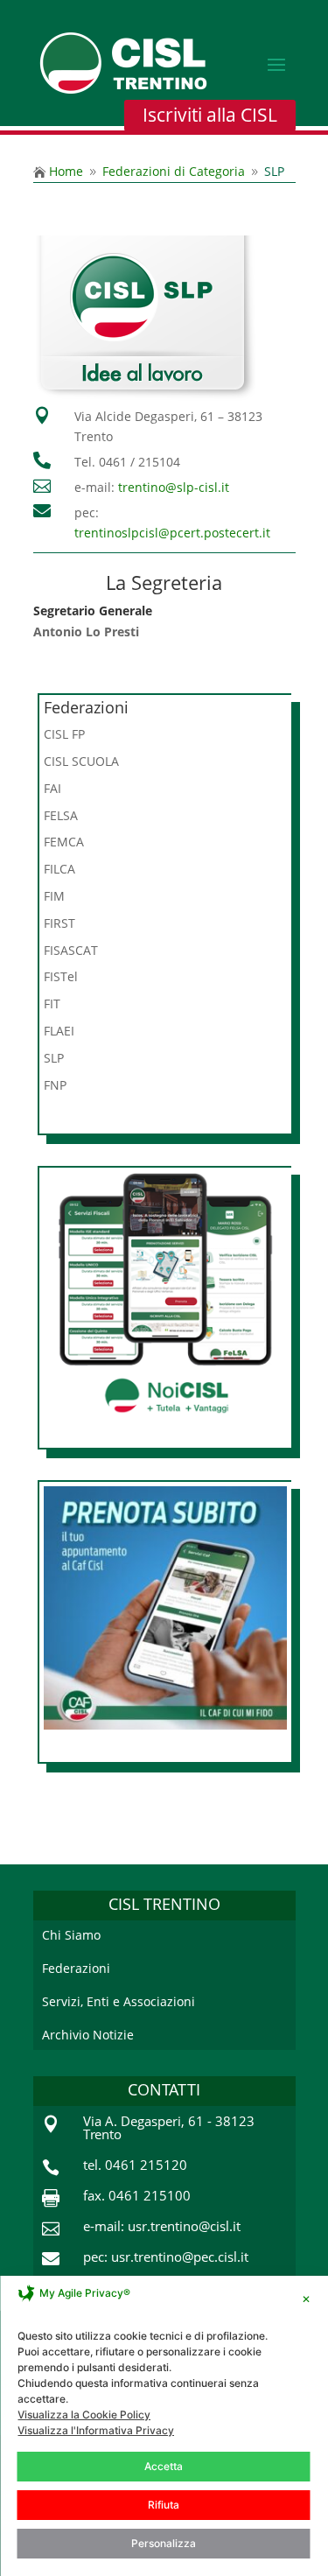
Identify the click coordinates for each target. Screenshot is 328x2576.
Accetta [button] (164, 2466)
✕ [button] (306, 2299)
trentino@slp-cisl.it (174, 487)
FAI (52, 788)
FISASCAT (71, 950)
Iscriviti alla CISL (210, 115)
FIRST (59, 923)
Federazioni (76, 1968)
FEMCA (64, 842)
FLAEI (59, 1031)
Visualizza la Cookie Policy (84, 2415)
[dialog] (164, 2426)
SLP (54, 1058)
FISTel (61, 976)
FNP (55, 1085)
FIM (54, 896)
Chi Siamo (71, 1935)
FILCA (59, 869)
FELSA (61, 815)
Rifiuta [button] (164, 2505)
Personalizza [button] (164, 2543)
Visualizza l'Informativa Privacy (96, 2430)
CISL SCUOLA (81, 761)
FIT (52, 1004)
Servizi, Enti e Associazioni (119, 2001)
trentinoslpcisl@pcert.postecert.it (172, 533)
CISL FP (64, 734)
